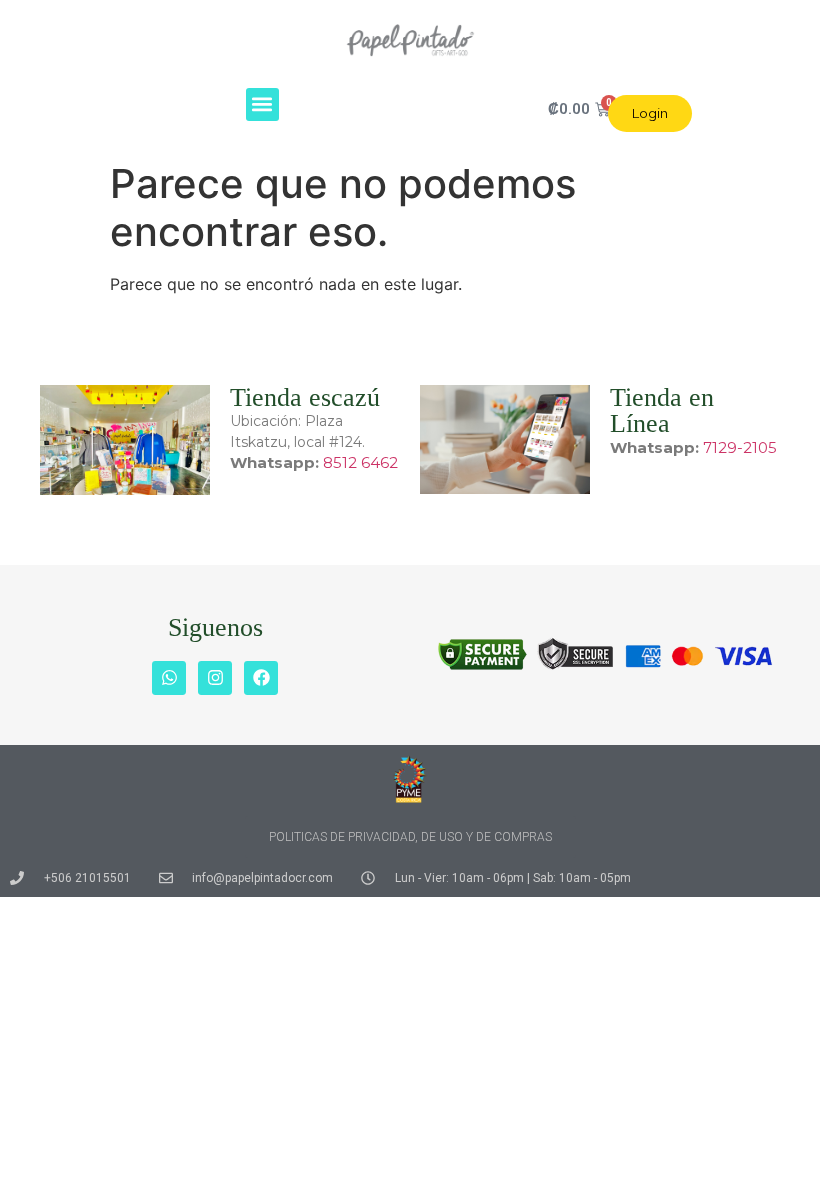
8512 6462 (360, 462)
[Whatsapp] (169, 678)
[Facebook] (261, 678)
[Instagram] (215, 678)
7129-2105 (740, 447)
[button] (262, 104)
